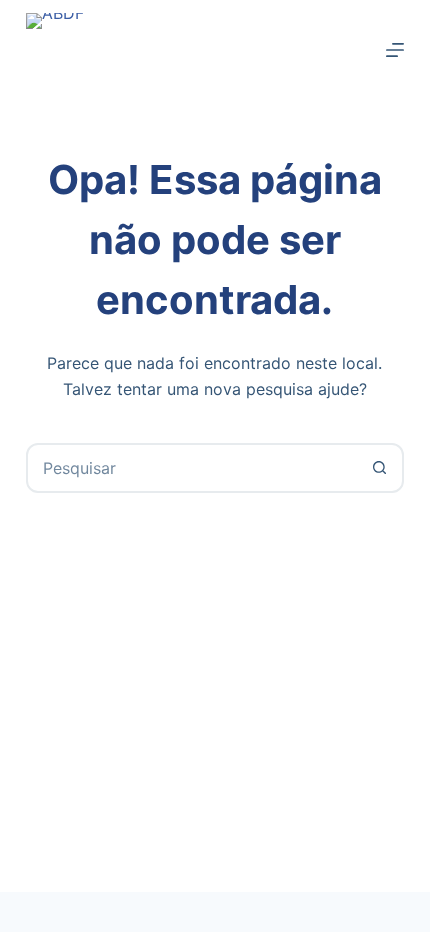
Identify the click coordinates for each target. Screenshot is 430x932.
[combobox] (192, 468)
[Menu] (395, 50)
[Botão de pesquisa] (379, 468)
